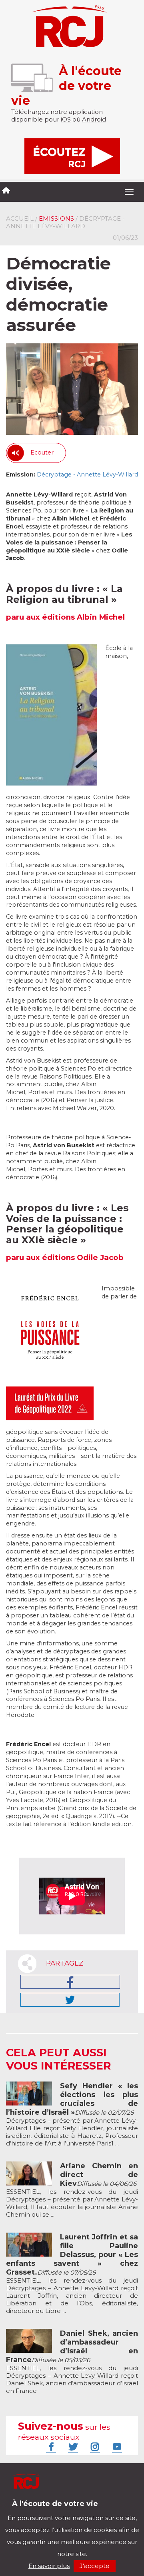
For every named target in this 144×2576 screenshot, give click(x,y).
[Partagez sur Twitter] (70, 2000)
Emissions (56, 218)
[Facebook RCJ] (50, 2446)
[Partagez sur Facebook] (70, 1982)
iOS (66, 119)
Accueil (20, 218)
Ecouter (42, 453)
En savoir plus (49, 2566)
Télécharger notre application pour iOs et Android (59, 2510)
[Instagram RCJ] (94, 2446)
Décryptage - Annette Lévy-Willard (87, 475)
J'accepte (95, 2566)
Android (94, 119)
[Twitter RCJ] (72, 2446)
